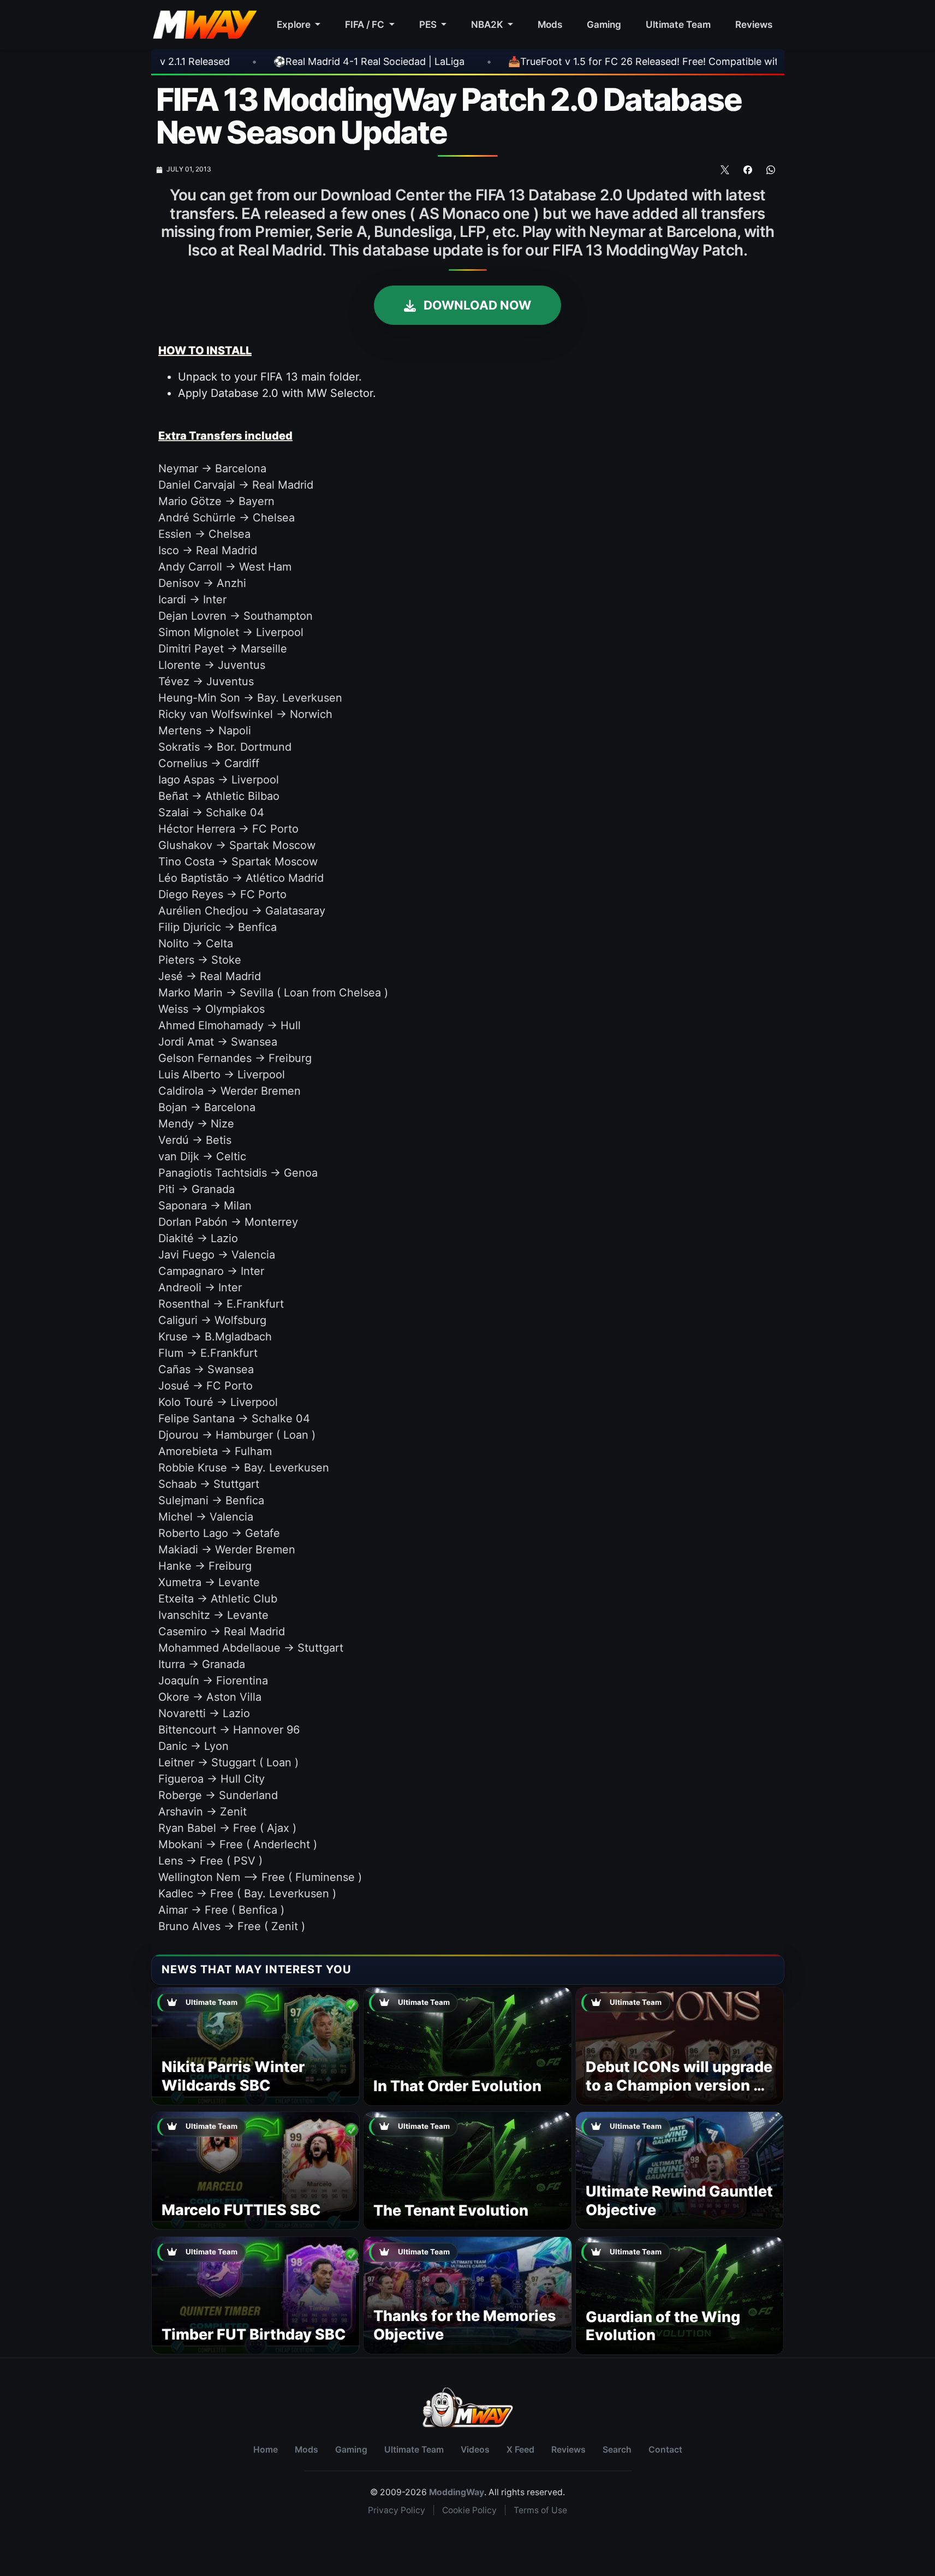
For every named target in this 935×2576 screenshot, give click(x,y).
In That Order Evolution (457, 2086)
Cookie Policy (469, 2510)
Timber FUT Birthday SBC (254, 2334)
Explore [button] (295, 24)
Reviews (754, 24)
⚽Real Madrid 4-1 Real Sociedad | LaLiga (242, 61)
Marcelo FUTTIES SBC (241, 2210)
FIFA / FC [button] (366, 24)
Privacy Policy (397, 2510)
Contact (665, 2450)
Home (266, 2450)
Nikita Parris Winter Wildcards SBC (233, 2076)
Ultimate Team (678, 24)
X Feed (520, 2450)
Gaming (604, 24)
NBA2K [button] (488, 24)
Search (617, 2450)
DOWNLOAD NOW (476, 305)
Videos (475, 2450)
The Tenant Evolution (451, 2210)
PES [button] (429, 24)
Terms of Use (540, 2510)
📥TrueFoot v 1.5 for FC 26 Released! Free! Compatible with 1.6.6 (531, 61)
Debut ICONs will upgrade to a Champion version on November (679, 2085)
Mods (550, 24)
